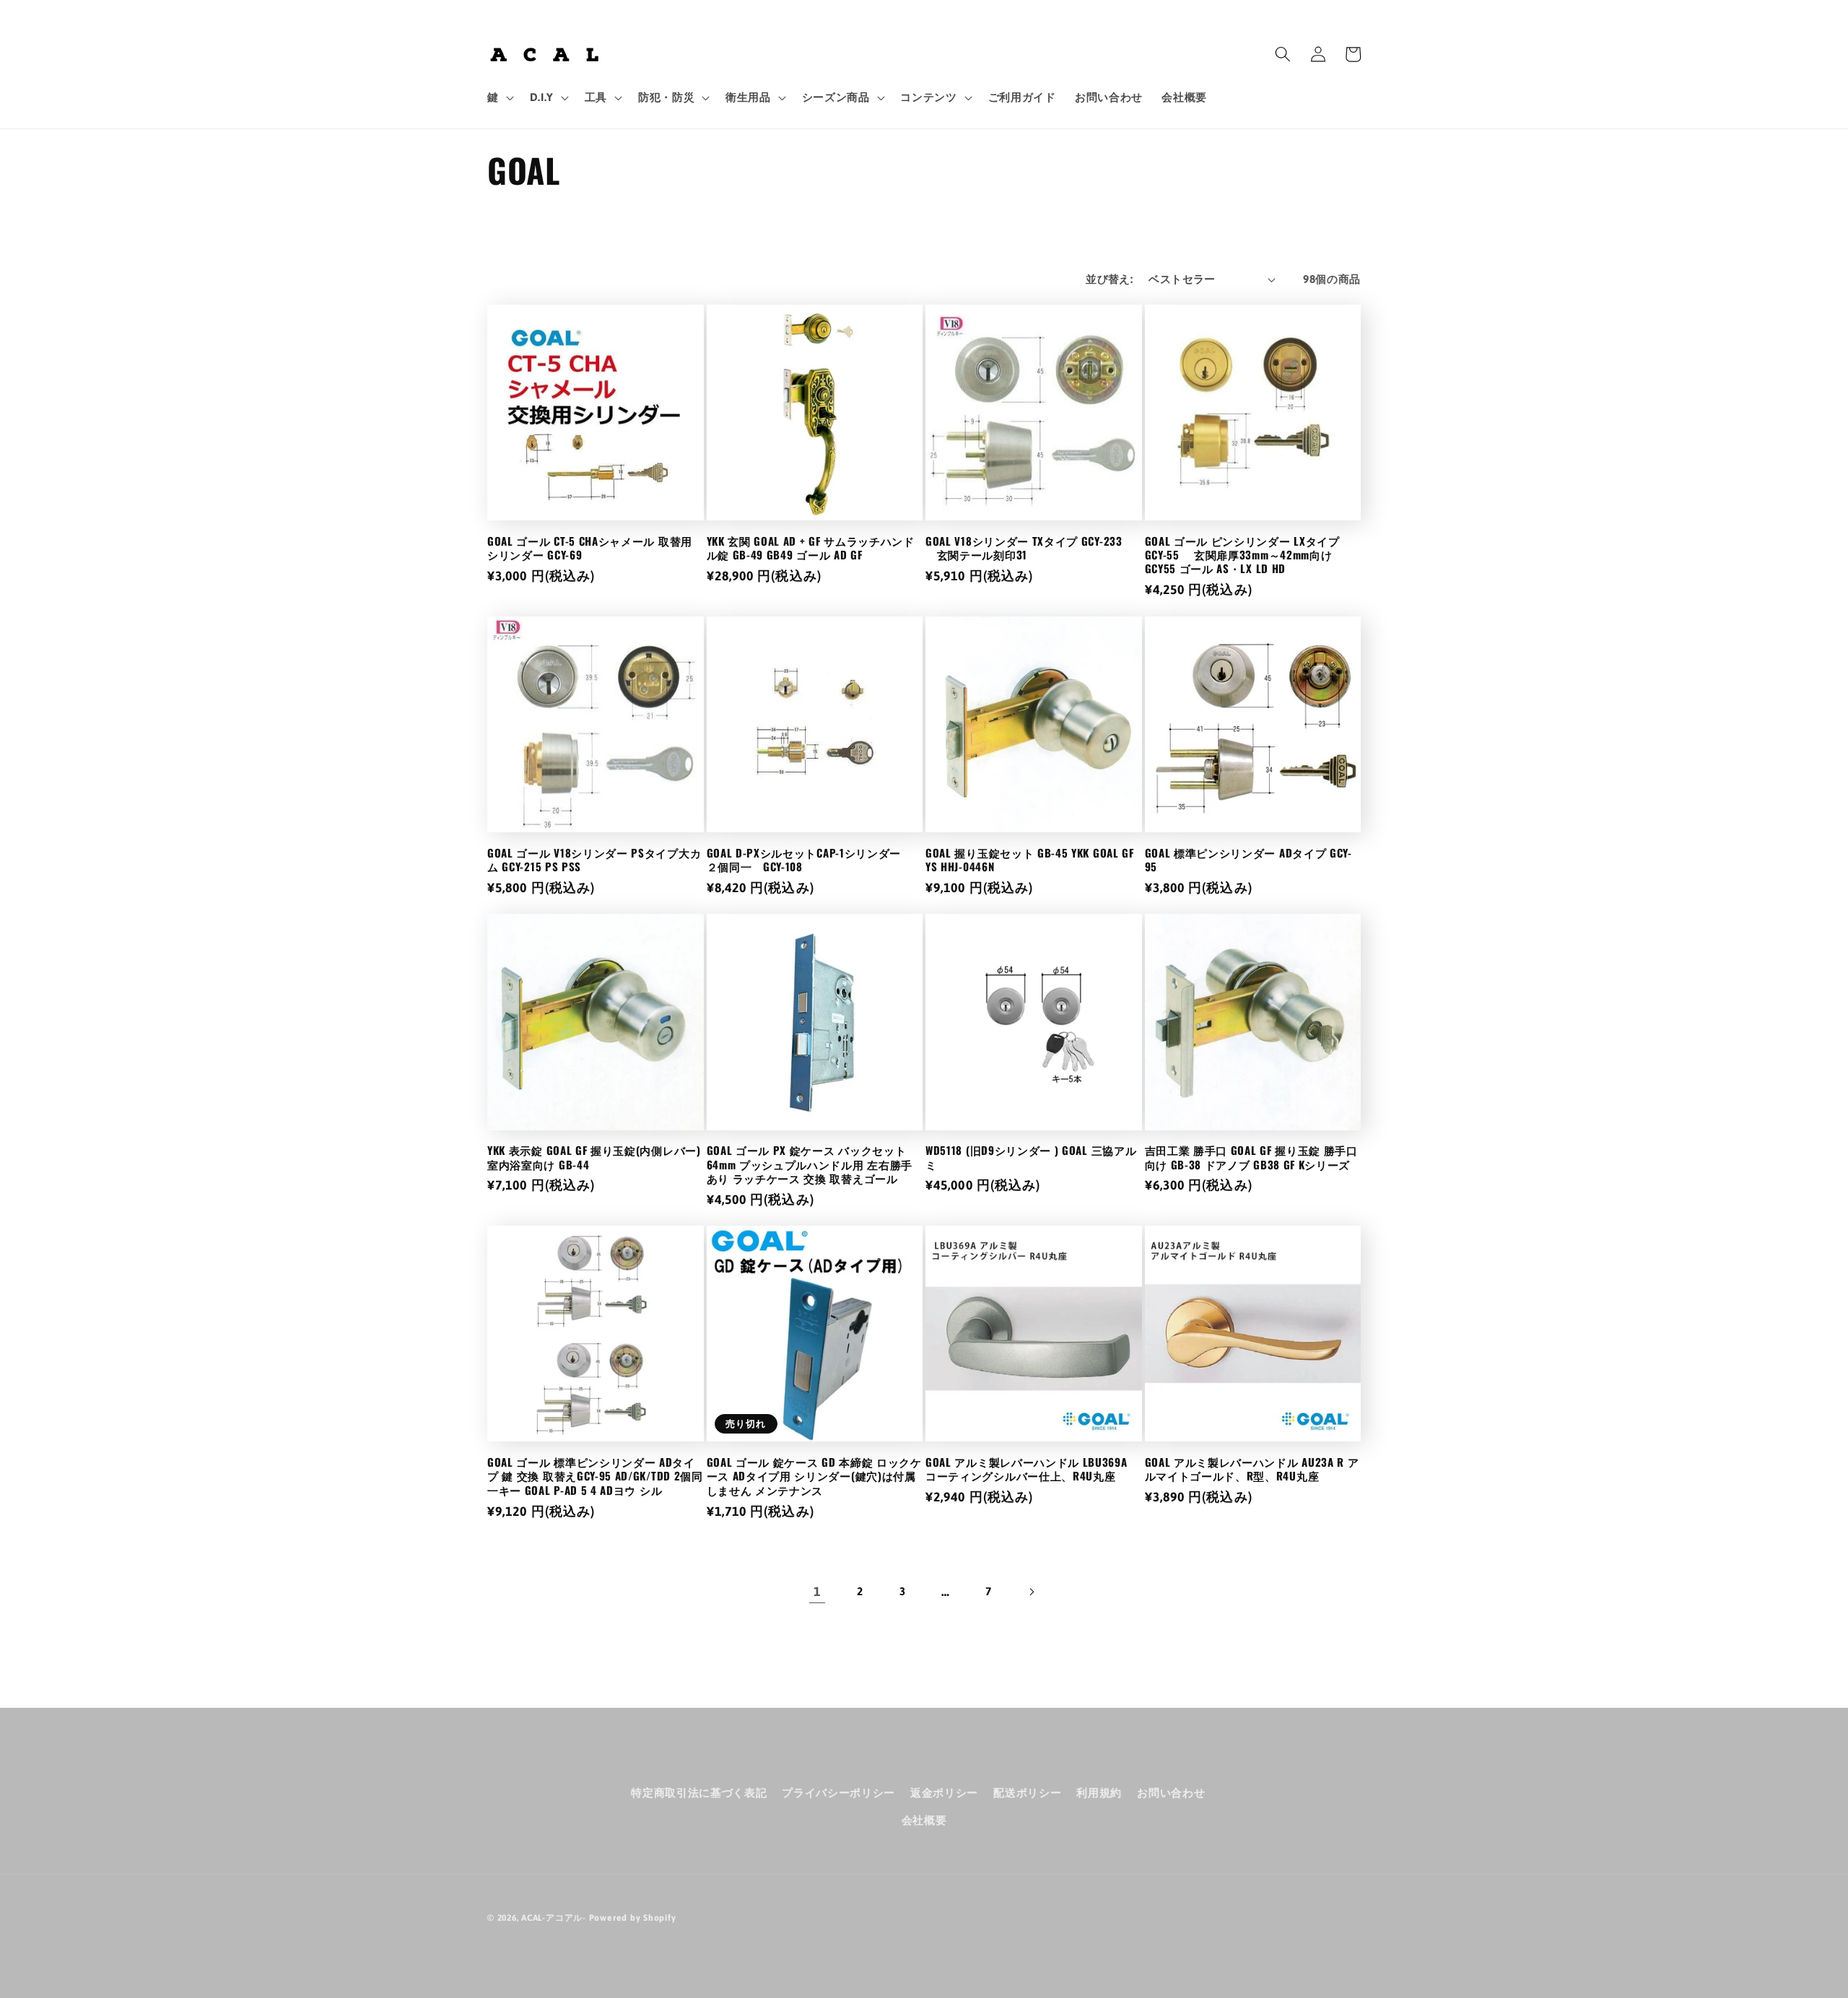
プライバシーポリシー (838, 1793)
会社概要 (924, 1820)
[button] (499, 97)
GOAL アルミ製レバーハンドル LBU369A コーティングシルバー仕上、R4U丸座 (1027, 1469)
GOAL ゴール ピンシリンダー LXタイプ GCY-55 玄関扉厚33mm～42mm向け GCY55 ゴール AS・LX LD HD (1242, 555)
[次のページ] (1031, 1592)
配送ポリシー (1027, 1793)
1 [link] (817, 1592)
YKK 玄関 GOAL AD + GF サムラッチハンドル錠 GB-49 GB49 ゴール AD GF (811, 548)
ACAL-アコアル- (554, 1918)
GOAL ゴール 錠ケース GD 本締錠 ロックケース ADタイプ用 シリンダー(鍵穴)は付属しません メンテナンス (814, 1476)
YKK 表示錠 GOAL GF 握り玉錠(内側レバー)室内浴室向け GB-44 (594, 1157)
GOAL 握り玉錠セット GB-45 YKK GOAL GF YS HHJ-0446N (1030, 860)
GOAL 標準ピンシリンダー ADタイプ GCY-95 (1248, 860)
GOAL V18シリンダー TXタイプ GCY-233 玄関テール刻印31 (1024, 548)
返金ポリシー (944, 1793)
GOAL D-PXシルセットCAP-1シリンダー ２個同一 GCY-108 (810, 860)
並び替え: (1109, 279)
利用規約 (1099, 1793)
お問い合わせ (1171, 1793)
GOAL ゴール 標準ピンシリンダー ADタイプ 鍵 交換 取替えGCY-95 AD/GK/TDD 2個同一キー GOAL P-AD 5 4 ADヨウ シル (595, 1476)
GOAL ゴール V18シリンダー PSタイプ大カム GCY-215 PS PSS (594, 860)
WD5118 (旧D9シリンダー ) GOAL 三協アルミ (1031, 1157)
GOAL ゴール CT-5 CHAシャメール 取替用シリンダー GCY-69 (590, 548)
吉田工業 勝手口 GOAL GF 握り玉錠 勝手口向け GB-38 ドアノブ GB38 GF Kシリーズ (1251, 1157)
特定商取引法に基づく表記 (699, 1793)
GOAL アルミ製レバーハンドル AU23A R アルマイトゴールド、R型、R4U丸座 (1252, 1469)
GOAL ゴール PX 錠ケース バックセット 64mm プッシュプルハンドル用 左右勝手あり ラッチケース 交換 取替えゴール (810, 1164)
